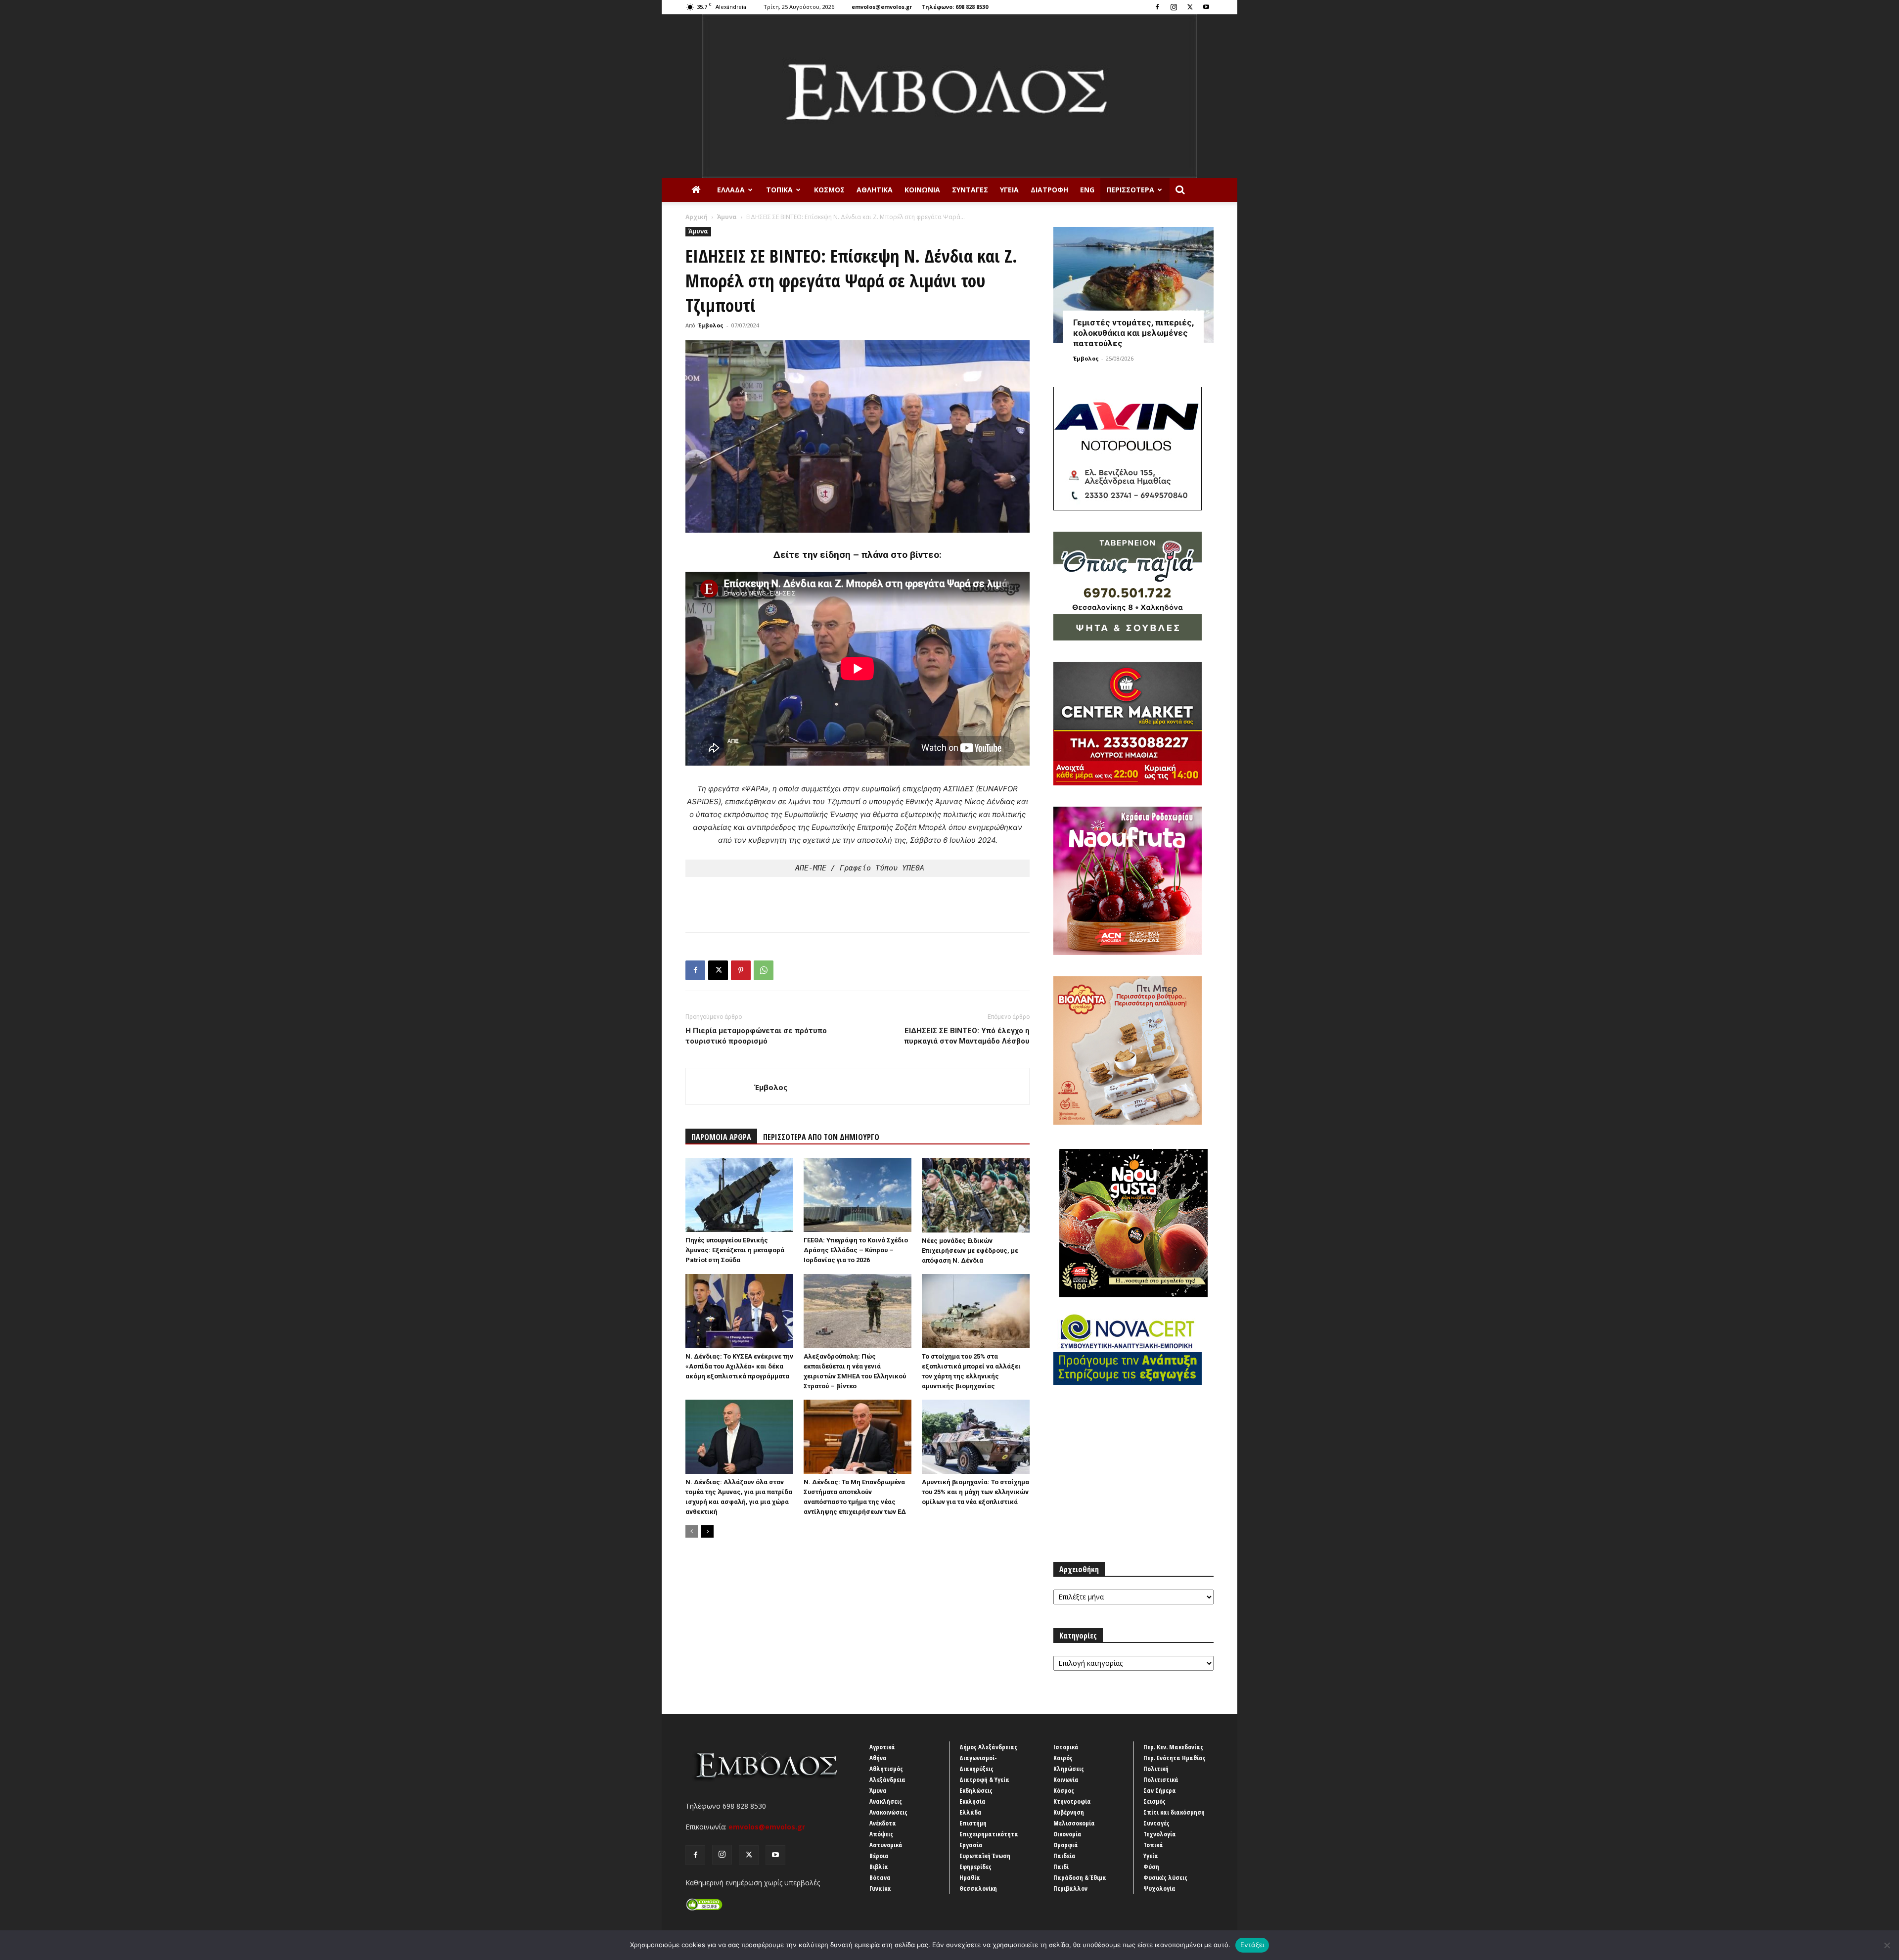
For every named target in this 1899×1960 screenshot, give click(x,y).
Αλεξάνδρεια (887, 1779)
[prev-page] (692, 1531)
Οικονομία (1067, 1834)
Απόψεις (881, 1834)
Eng (1087, 190)
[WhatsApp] (764, 970)
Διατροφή (1049, 190)
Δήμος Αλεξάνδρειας (988, 1747)
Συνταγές (970, 190)
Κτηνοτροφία (1072, 1801)
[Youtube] (1206, 7)
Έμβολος (711, 325)
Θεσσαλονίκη (978, 1888)
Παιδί (1061, 1867)
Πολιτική (1156, 1769)
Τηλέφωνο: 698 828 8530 (955, 7)
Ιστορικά (1066, 1747)
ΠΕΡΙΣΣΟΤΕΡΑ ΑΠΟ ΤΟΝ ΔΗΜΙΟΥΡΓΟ (821, 1137)
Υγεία (1009, 190)
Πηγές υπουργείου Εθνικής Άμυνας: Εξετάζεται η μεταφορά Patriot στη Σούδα (735, 1250)
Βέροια (879, 1856)
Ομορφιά (1066, 1845)
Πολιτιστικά (1161, 1779)
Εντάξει (1252, 1945)
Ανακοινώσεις (888, 1812)
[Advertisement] (858, 899)
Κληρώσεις (1069, 1769)
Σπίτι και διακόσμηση (1174, 1812)
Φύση (1151, 1867)
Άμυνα (727, 217)
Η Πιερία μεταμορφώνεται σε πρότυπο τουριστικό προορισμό (756, 1036)
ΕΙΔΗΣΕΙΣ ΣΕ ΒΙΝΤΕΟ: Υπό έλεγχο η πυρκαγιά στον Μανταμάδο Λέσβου (967, 1036)
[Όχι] (1887, 1945)
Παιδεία (1064, 1856)
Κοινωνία (922, 190)
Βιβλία (879, 1867)
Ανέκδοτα (883, 1823)
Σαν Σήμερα (1160, 1790)
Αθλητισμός (886, 1769)
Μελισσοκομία (1074, 1823)
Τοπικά (779, 190)
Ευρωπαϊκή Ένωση (985, 1856)
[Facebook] (1157, 7)
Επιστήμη (973, 1823)
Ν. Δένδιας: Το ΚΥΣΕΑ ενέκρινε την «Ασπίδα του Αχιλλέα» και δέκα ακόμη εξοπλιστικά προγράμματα (739, 1366)
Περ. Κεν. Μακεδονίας (1173, 1747)
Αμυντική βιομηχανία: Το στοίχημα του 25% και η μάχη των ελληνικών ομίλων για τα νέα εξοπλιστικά (975, 1492)
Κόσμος (829, 190)
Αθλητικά (875, 190)
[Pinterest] (741, 970)
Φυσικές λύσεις (1165, 1877)
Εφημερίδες (975, 1867)
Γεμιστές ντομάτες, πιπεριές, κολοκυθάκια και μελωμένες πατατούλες (1133, 333)
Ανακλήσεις (886, 1801)
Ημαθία (970, 1877)
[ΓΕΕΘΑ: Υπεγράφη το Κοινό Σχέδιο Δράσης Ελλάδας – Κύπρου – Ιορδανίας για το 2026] (858, 1195)
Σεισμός (1154, 1801)
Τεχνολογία (1160, 1834)
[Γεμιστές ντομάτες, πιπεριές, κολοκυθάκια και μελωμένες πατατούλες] (1133, 285)
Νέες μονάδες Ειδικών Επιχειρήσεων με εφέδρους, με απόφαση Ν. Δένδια (970, 1251)
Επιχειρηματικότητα (989, 1834)
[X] (1190, 7)
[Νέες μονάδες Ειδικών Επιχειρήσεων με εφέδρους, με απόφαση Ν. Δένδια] (976, 1195)
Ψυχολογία (1159, 1888)
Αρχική (697, 217)
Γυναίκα (880, 1888)
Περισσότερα (1130, 190)
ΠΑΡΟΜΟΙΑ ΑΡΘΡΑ (721, 1137)
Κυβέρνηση (1069, 1812)
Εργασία (971, 1845)
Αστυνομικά (886, 1845)
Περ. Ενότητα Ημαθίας (1175, 1758)
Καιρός (1063, 1758)
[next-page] (707, 1531)
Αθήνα (878, 1758)
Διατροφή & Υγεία (984, 1779)
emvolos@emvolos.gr (882, 7)
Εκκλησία (972, 1801)
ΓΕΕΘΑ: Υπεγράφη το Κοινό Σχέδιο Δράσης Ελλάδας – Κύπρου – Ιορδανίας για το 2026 (856, 1250)
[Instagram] (1174, 7)
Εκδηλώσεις (976, 1790)
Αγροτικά (882, 1747)
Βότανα (880, 1877)
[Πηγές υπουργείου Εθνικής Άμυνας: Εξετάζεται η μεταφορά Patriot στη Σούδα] (739, 1195)
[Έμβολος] (949, 96)
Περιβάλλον (1070, 1888)
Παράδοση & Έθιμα (1080, 1877)
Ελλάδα (731, 190)
